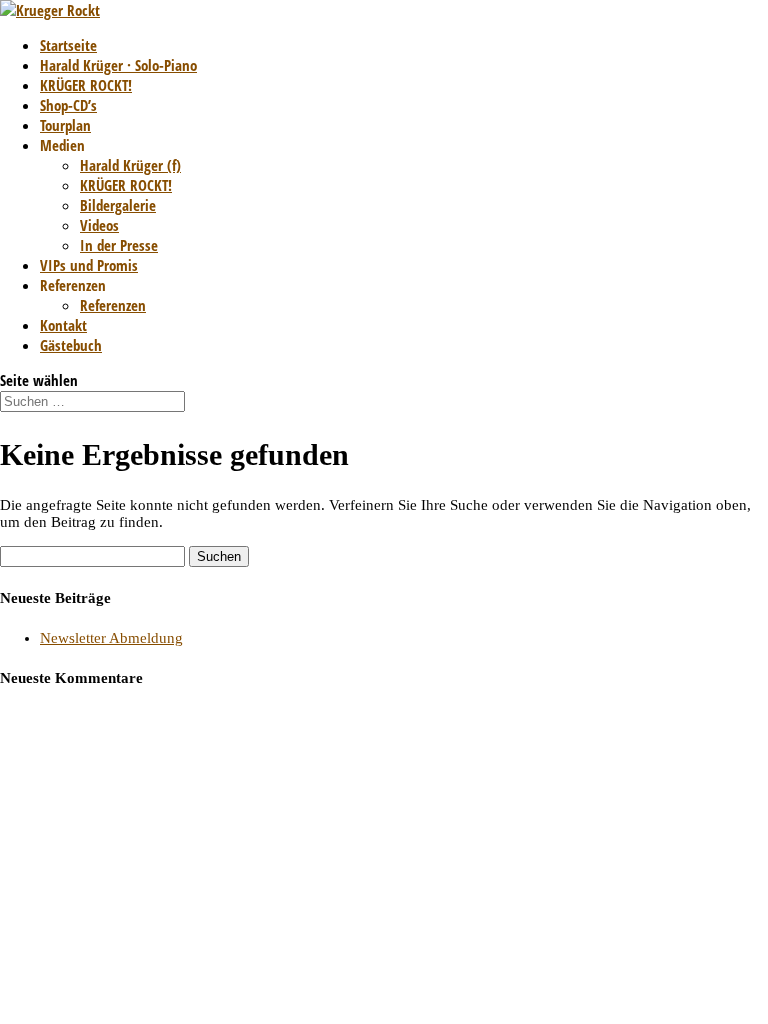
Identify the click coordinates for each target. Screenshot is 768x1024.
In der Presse (119, 245)
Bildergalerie (118, 205)
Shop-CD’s (68, 105)
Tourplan (65, 125)
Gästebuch (71, 345)
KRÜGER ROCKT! (86, 85)
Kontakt (63, 325)
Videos (99, 225)
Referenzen (113, 305)
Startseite (68, 45)
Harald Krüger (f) (130, 165)
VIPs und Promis (89, 265)
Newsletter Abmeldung (111, 638)
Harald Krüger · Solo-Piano (118, 65)
